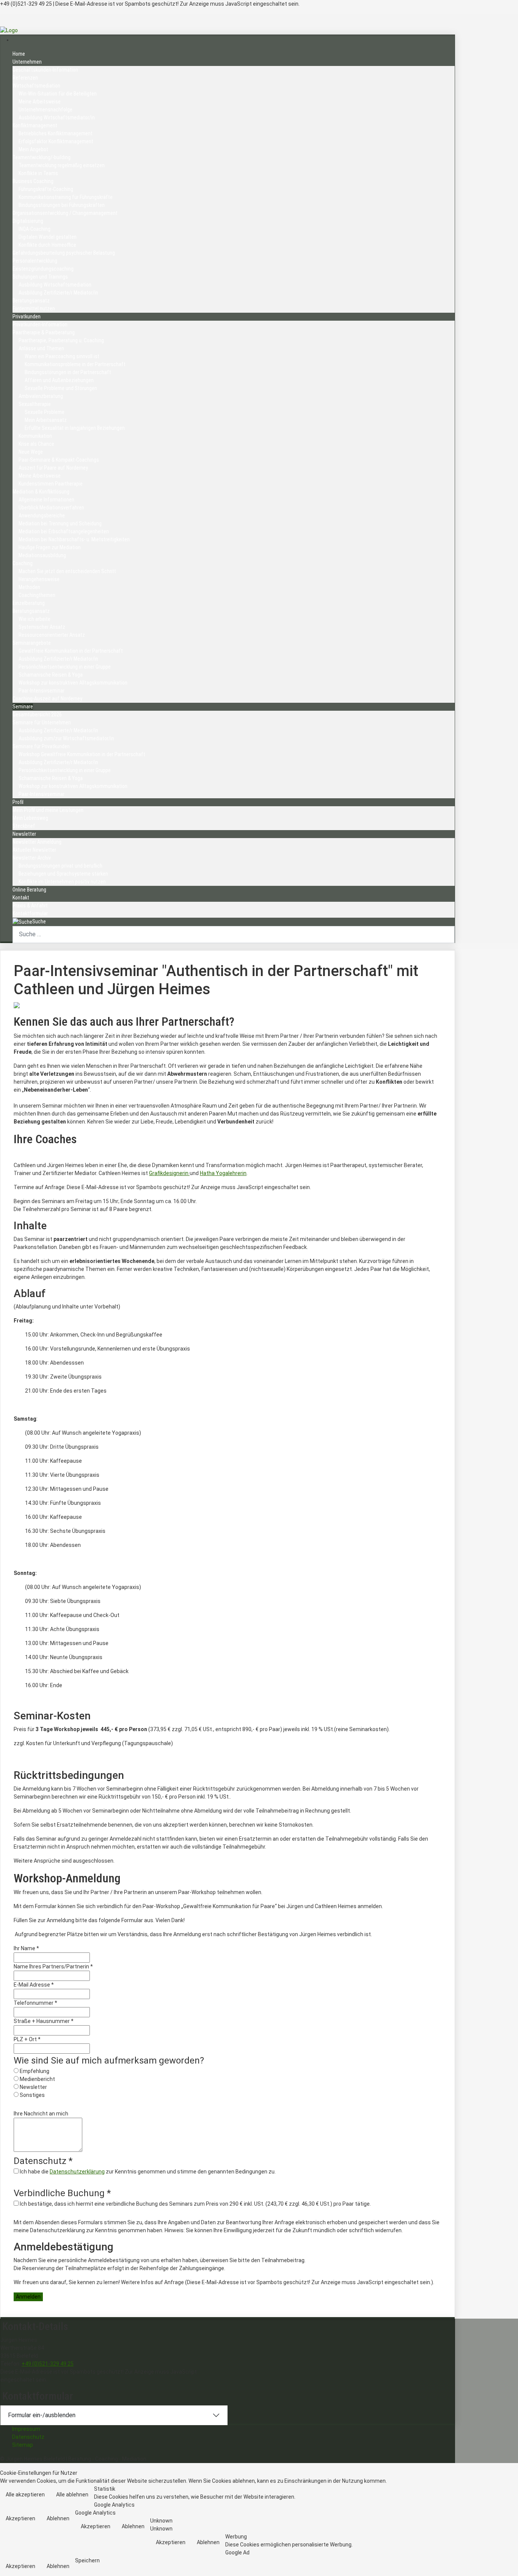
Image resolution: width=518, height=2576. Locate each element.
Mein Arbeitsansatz (46, 420)
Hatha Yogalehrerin (223, 1173)
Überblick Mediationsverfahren (51, 508)
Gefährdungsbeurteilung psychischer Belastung (64, 253)
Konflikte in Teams (38, 173)
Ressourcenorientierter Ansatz (52, 635)
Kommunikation (35, 436)
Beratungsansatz (31, 301)
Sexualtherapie (35, 404)
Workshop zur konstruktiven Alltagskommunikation (73, 683)
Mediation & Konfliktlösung (41, 492)
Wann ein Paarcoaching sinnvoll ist (62, 356)
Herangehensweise (39, 579)
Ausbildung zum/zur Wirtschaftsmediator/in (66, 738)
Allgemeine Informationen (46, 500)
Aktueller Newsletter (34, 850)
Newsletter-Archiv (32, 858)
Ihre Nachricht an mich (41, 2114)
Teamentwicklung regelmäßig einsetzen (62, 165)
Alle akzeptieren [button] (25, 2495)
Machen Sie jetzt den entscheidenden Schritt (67, 571)
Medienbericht (37, 2079)
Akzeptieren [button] (20, 2518)
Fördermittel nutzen (34, 309)
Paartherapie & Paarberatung (44, 332)
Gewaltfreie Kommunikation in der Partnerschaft (71, 651)
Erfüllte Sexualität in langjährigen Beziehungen (75, 428)
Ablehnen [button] (58, 2518)
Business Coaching (33, 181)
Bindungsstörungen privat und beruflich (60, 866)
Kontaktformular (30, 914)
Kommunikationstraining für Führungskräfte (66, 197)
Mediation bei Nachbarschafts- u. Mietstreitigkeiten (74, 539)
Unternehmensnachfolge (46, 110)
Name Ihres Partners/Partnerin (53, 1966)
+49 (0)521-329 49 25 (48, 2364)
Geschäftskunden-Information (45, 70)
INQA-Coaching (35, 229)
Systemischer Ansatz (42, 627)
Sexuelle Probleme (45, 412)
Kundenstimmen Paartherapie (51, 484)
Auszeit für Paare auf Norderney (53, 468)
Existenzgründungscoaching (43, 269)
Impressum (26, 2429)
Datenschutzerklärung (77, 2172)
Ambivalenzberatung (41, 396)
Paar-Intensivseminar (42, 691)
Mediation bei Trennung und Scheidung (60, 523)
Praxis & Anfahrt (30, 906)
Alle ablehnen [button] (72, 2495)
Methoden (29, 587)
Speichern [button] (87, 2560)
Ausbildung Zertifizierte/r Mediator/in (58, 293)
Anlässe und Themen (41, 348)
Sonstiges (32, 2095)
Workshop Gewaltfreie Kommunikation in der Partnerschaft (82, 754)
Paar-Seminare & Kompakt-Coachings (59, 460)
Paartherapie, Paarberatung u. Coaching (61, 340)
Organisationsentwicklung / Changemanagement (65, 213)
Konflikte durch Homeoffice (47, 245)
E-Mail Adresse (34, 1985)
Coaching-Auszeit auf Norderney (47, 699)
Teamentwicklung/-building (42, 157)
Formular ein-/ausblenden (42, 2415)
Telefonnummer (35, 2003)
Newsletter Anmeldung (37, 842)
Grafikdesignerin (169, 1173)
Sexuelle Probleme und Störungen (61, 388)
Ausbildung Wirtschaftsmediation (55, 285)
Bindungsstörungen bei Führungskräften (62, 205)
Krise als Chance (36, 444)
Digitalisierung (28, 221)
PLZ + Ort (27, 2039)
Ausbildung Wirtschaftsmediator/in (57, 118)
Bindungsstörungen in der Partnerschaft (68, 372)
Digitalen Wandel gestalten (48, 237)
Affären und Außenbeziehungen (59, 380)
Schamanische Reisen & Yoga (51, 675)
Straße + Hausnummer (44, 2021)
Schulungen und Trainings (40, 277)
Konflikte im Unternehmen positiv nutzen (62, 882)
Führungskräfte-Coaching (46, 189)
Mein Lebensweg (30, 818)
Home (19, 54)
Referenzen (25, 78)
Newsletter (24, 834)
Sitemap (23, 2445)
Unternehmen (27, 62)
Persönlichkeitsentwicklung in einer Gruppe (65, 667)
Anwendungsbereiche (42, 516)
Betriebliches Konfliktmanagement (56, 133)
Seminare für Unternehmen (42, 722)
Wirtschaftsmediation (36, 86)
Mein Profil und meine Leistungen (48, 810)
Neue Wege (31, 452)
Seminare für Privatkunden (41, 746)
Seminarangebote (32, 643)
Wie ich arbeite (35, 619)
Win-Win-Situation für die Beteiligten (58, 94)
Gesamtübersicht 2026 (37, 715)
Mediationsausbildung (42, 555)
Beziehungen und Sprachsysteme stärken (63, 874)
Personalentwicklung (35, 261)
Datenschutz (28, 2437)
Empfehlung (35, 2071)
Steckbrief (24, 826)
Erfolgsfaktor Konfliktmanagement (56, 141)
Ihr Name (26, 1948)
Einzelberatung (29, 603)
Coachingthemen (37, 595)
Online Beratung (29, 890)
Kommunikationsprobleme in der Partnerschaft (75, 364)
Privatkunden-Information (40, 324)
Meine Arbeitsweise (40, 102)
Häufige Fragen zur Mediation (50, 547)
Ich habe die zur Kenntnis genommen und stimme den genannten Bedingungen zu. (148, 2172)
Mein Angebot (33, 149)
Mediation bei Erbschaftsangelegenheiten (64, 531)
